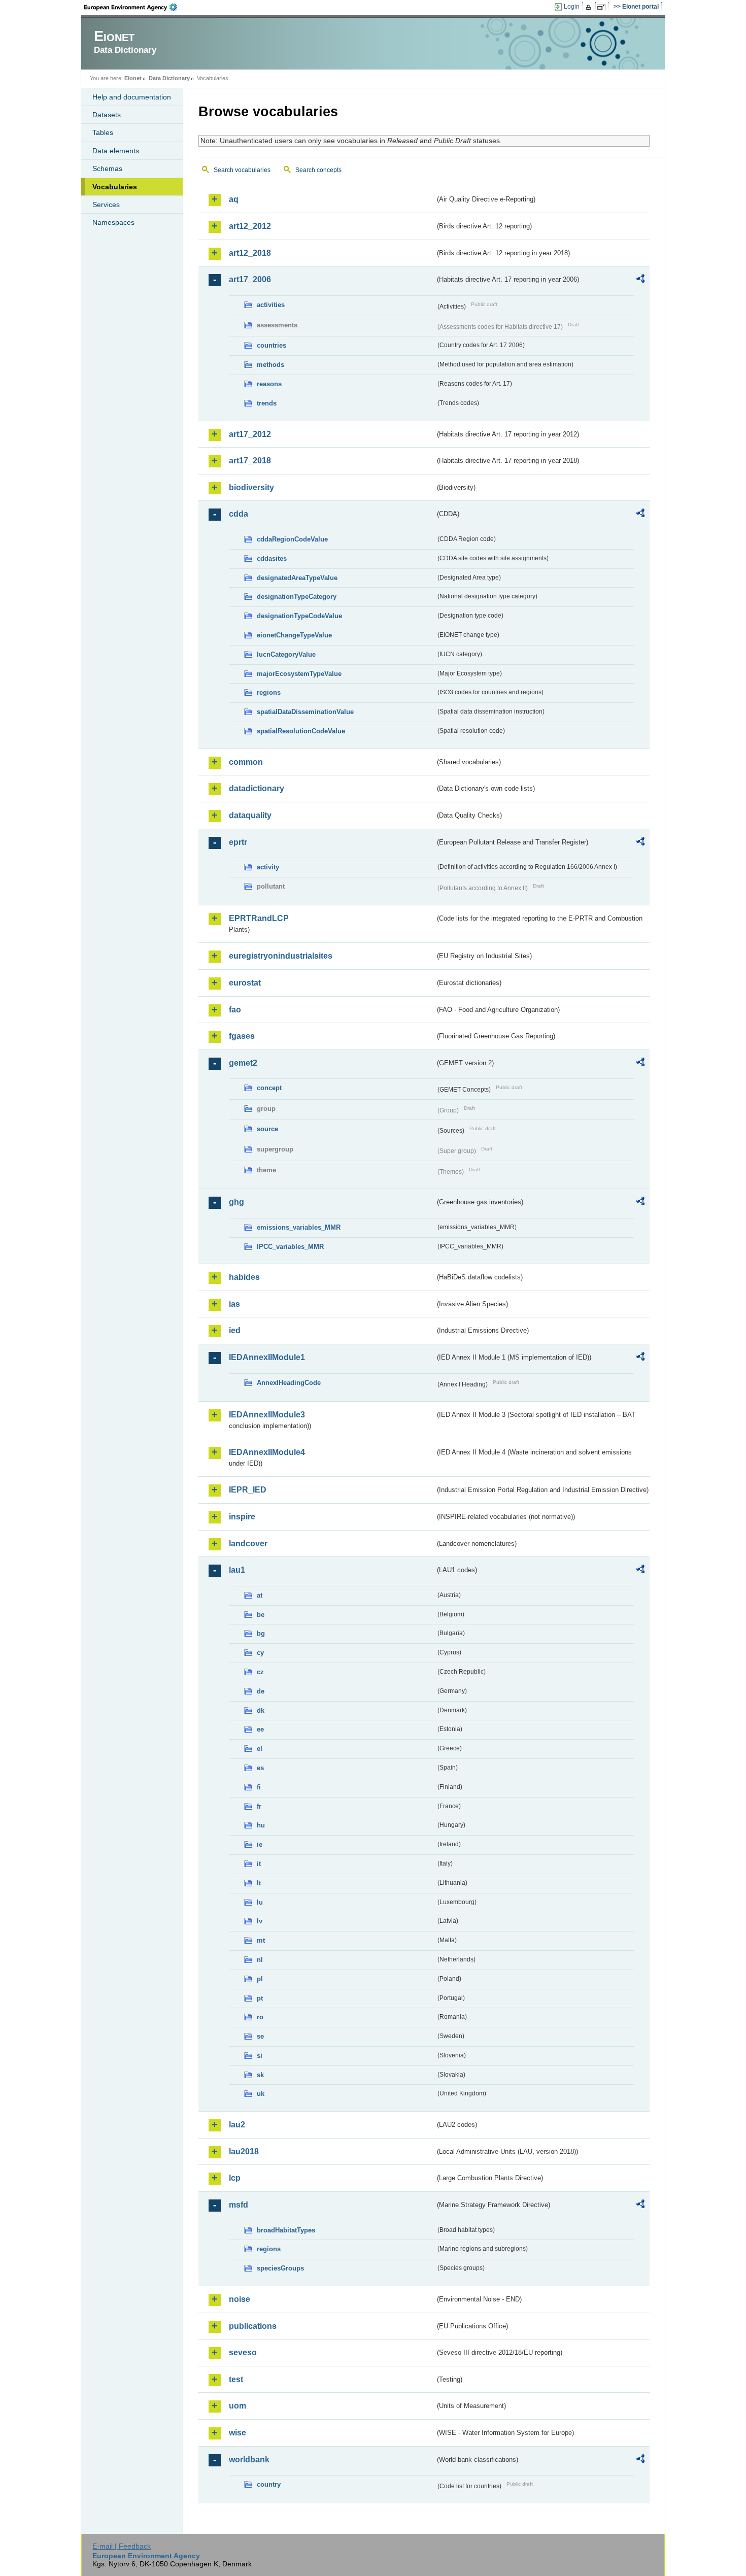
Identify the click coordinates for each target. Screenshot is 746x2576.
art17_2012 (250, 434)
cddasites (272, 558)
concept (269, 1088)
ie (260, 1844)
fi (259, 1787)
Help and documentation (132, 97)
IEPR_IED (248, 1490)
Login (572, 7)
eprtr (238, 842)
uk (261, 2094)
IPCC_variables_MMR (290, 1247)
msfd (239, 2205)
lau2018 (244, 2151)
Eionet (133, 78)
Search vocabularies (242, 170)
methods (270, 365)
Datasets (107, 115)
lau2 (237, 2125)
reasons (269, 384)
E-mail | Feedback (122, 2546)
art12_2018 (250, 253)
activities (271, 305)
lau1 (237, 1570)
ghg (236, 1202)
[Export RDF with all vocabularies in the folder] (640, 280)
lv (260, 1921)
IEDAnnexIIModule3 (267, 1415)
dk (261, 1710)
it (259, 1864)
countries (272, 345)
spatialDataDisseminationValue (305, 712)
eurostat (245, 983)
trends (267, 403)
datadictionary (257, 788)
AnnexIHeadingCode (289, 1383)
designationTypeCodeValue (299, 616)
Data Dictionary (169, 78)
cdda (239, 514)
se (260, 2036)
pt (260, 1998)
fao (235, 1010)
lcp (235, 2178)
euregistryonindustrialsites (281, 956)
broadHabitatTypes (286, 2230)
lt (259, 1883)
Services (106, 205)
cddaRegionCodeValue (292, 539)
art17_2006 (250, 279)
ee (260, 1729)
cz (260, 1672)
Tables (103, 132)
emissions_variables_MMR (299, 1227)
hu (261, 1825)
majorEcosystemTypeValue (299, 674)
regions (269, 692)
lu (260, 1902)
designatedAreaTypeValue (297, 578)
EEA (134, 7)
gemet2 (243, 1063)
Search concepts (318, 170)
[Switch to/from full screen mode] (603, 7)
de (261, 1691)
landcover (248, 1544)
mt (261, 1940)
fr (259, 1806)
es (260, 1768)
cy (260, 1653)
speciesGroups (280, 2268)
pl (260, 1979)
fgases (242, 1036)
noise (240, 2299)
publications (253, 2326)
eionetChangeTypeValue (294, 635)
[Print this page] (590, 7)
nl (260, 1960)
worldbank (249, 2460)
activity (268, 867)
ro (260, 2017)
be (261, 1615)
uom (238, 2406)
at (260, 1595)
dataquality (250, 815)
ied (235, 1330)
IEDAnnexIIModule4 (267, 1452)
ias (234, 1304)
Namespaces (113, 222)
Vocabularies (115, 187)
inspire (242, 1517)
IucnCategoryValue (286, 654)
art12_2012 (250, 226)
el (260, 1749)
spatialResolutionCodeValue (301, 731)
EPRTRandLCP (259, 918)
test (236, 2379)
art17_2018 (250, 461)
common (246, 762)
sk (260, 2075)
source (267, 1129)
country (269, 2484)
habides (244, 1277)
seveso (243, 2352)
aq (234, 199)
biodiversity (251, 487)
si (260, 2056)
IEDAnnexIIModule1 (267, 1357)
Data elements (116, 151)
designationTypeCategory (297, 597)
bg (261, 1633)
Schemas (107, 168)
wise (238, 2433)
